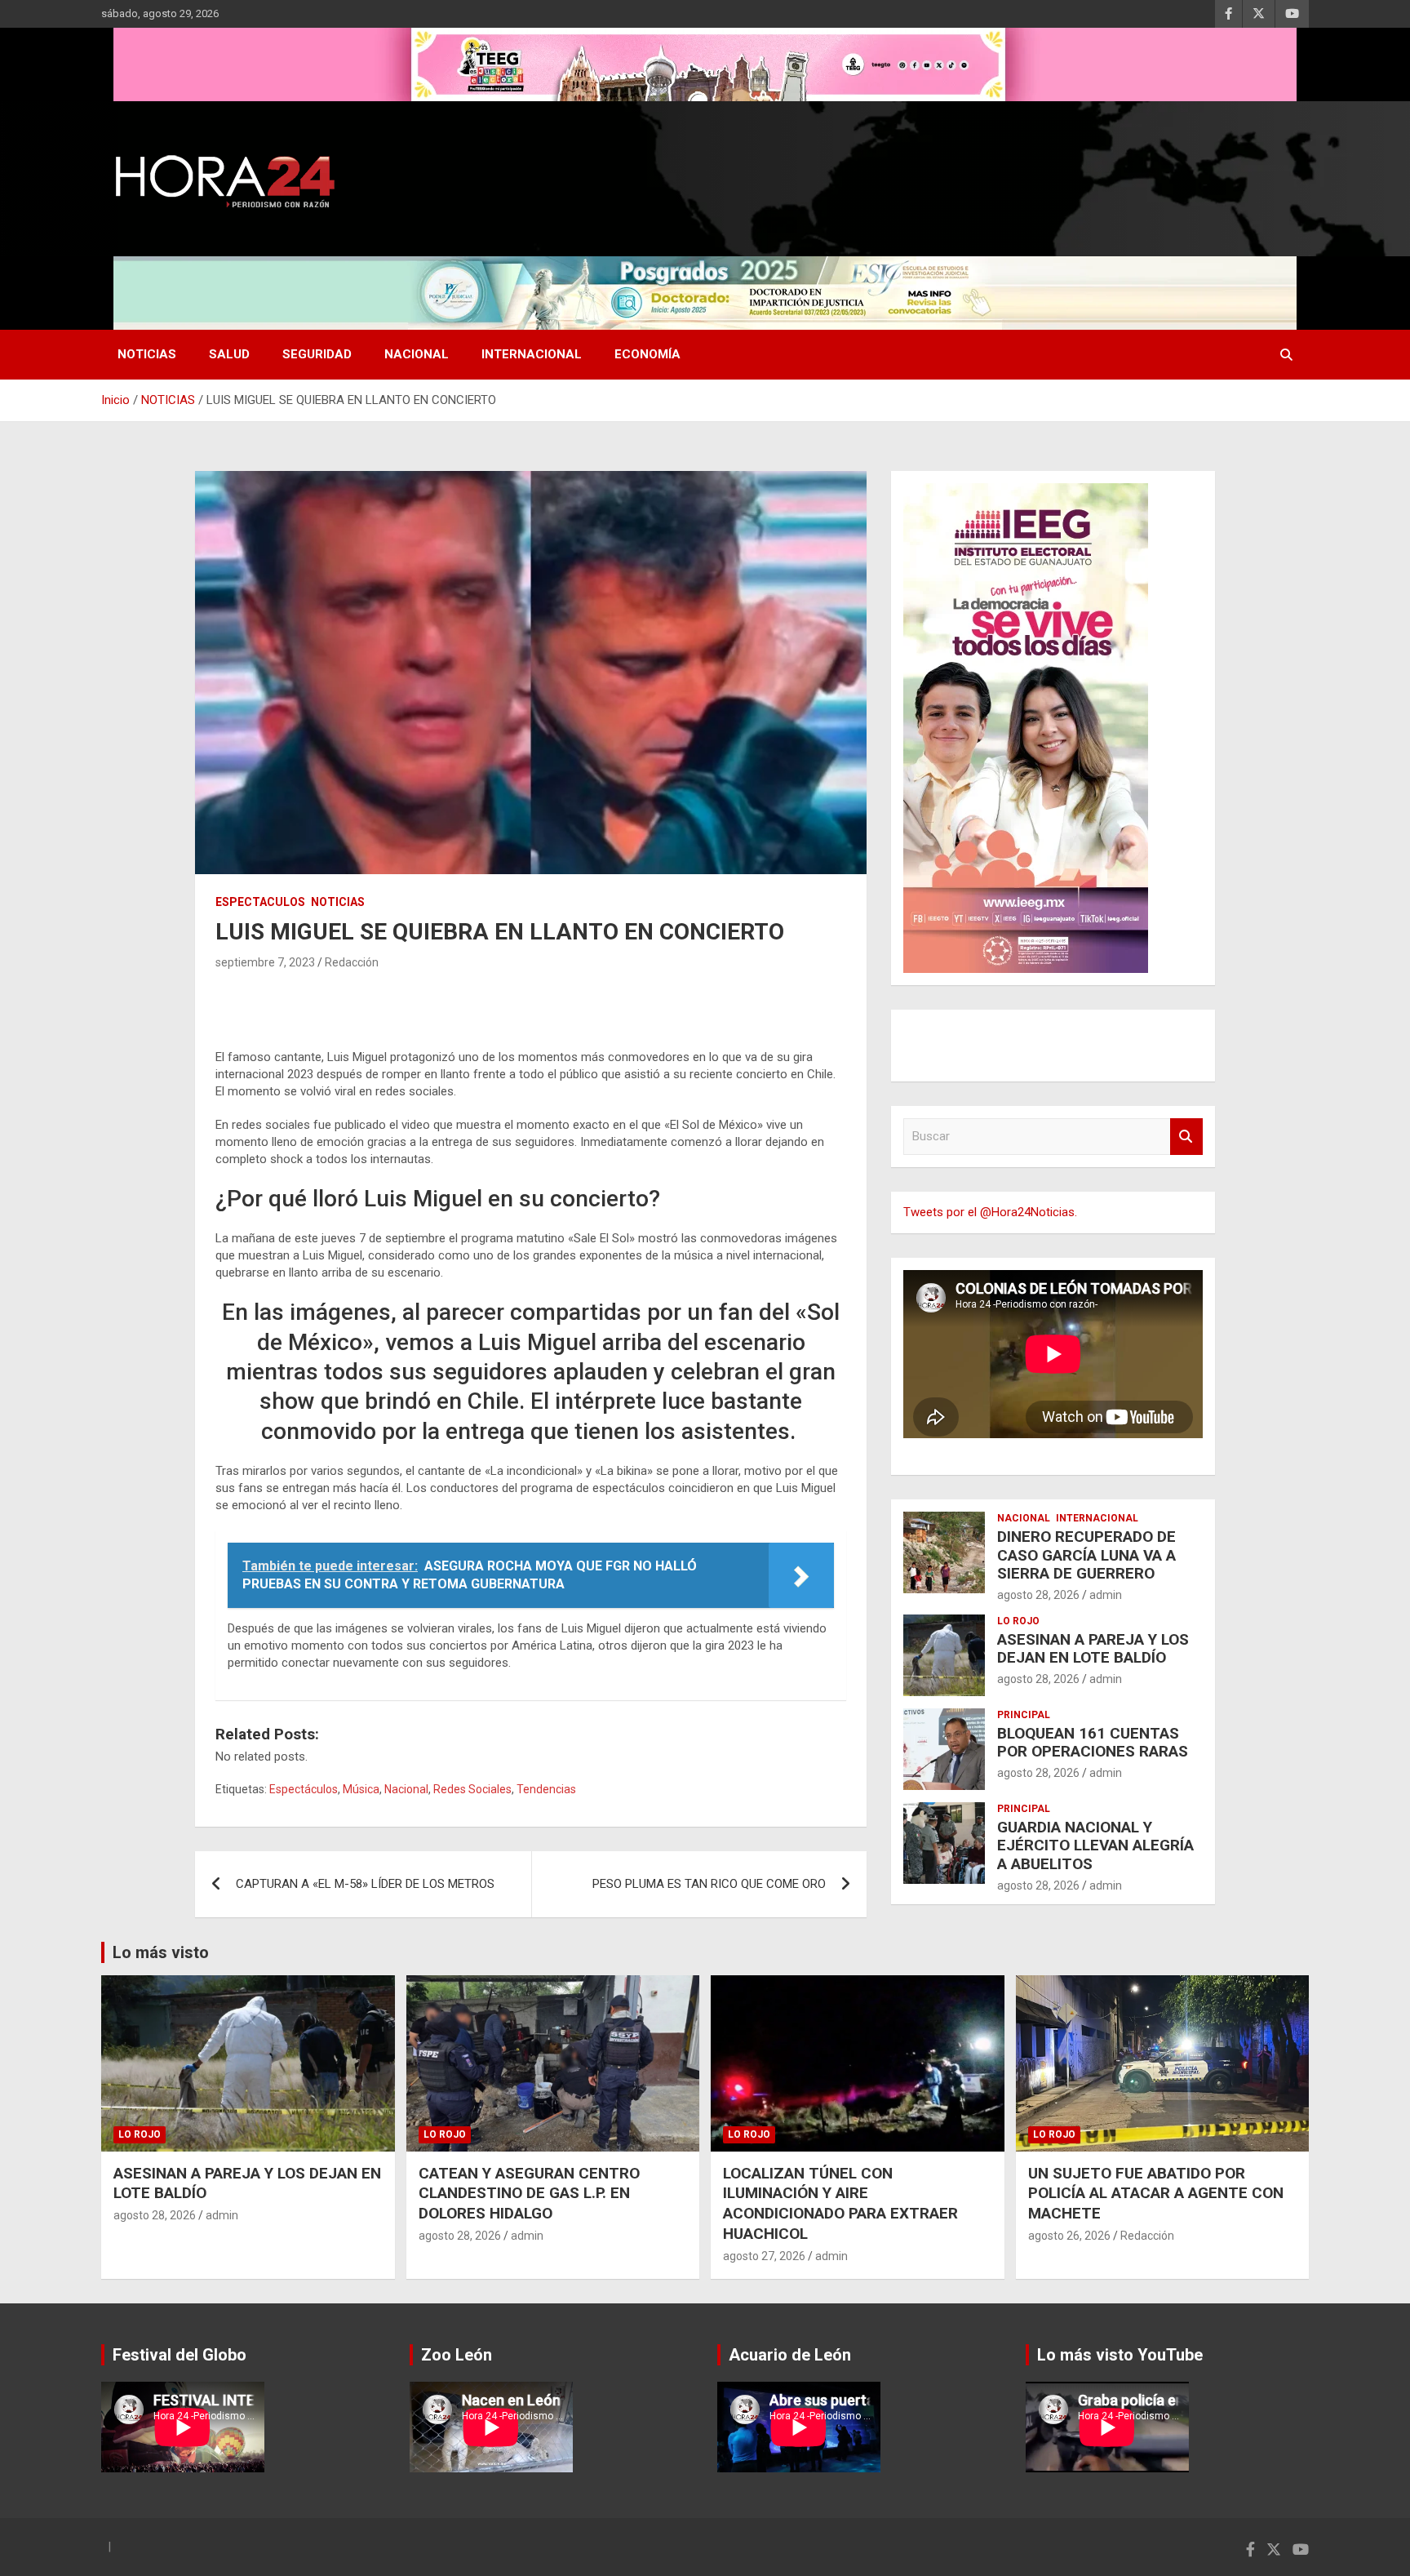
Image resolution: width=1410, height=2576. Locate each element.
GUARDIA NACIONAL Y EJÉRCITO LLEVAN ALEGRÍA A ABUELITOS (1095, 1846)
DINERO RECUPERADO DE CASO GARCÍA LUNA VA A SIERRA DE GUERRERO (1086, 1555)
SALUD (229, 354)
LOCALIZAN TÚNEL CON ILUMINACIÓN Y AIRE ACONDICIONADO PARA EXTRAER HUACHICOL (840, 2203)
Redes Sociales (472, 1789)
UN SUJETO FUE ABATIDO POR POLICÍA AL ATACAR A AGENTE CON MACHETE (1156, 2193)
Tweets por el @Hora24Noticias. (990, 1212)
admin (1106, 1595)
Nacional (406, 1789)
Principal (1024, 1715)
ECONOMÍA (647, 354)
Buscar (1186, 1137)
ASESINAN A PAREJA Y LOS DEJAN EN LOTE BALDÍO (1093, 1649)
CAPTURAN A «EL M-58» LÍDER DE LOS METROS (365, 1884)
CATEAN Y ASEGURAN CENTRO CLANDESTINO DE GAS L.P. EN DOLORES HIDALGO (529, 2193)
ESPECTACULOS (260, 902)
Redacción (352, 962)
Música (361, 1789)
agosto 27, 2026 (764, 2256)
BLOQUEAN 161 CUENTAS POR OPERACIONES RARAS (1093, 1743)
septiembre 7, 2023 (265, 962)
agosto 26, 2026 (1069, 2236)
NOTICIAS (147, 354)
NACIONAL (417, 354)
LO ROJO (1018, 1621)
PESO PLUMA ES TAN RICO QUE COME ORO (709, 1884)
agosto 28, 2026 (1038, 1595)
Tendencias (546, 1789)
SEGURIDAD (317, 354)
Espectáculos (304, 1789)
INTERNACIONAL (532, 354)
